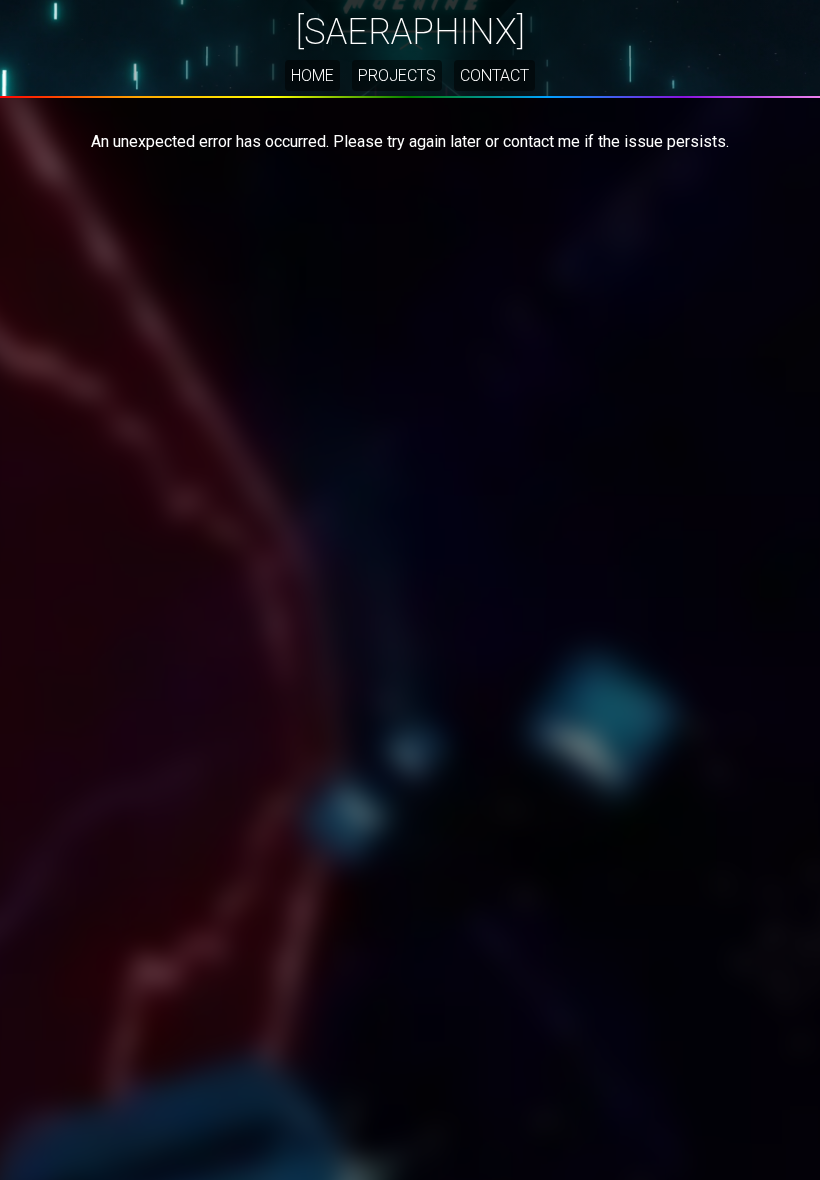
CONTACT (494, 75)
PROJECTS (397, 75)
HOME (312, 75)
